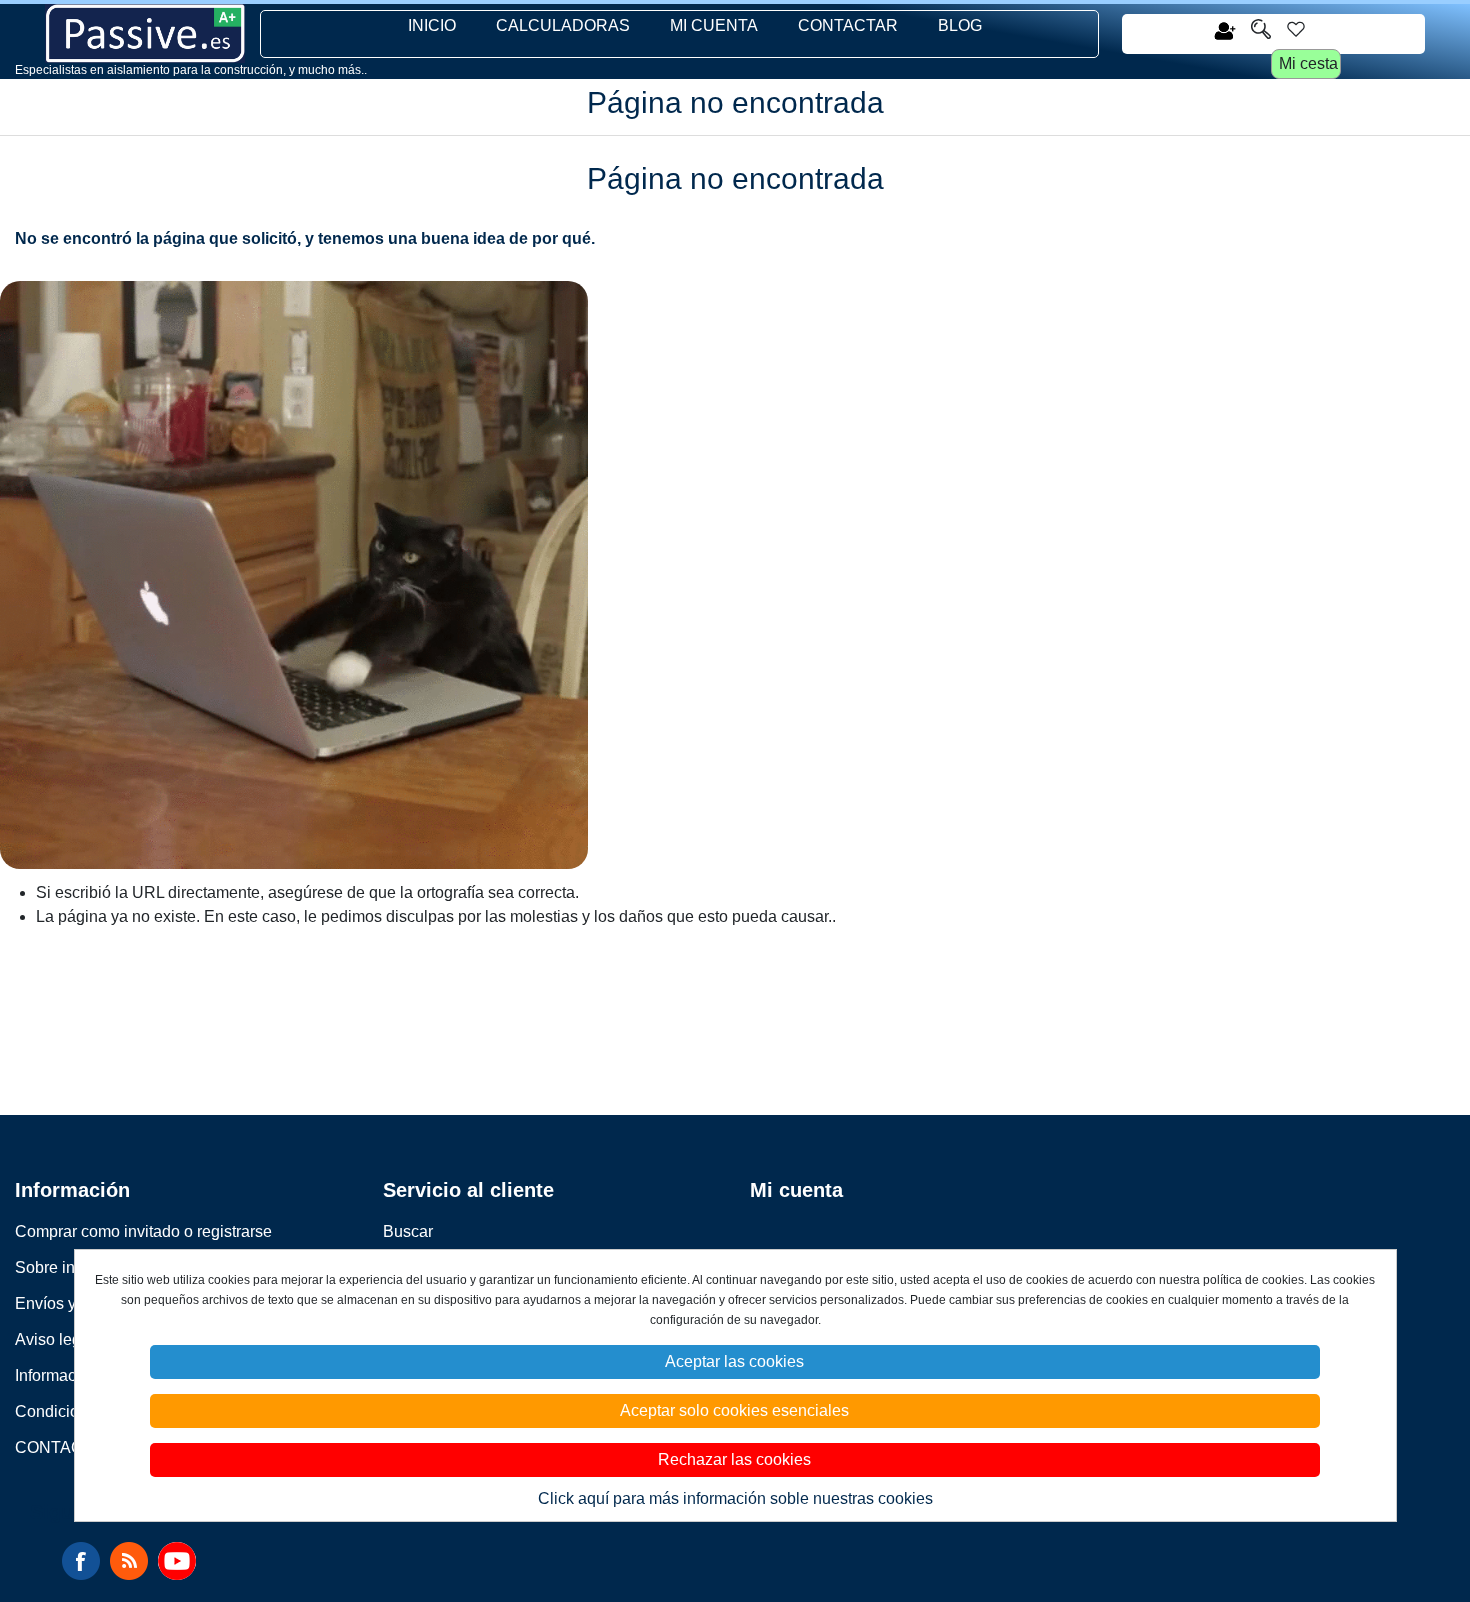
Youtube (177, 1561)
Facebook (81, 1561)
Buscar (408, 1231)
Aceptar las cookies (734, 1361)
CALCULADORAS (563, 25)
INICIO (432, 25)
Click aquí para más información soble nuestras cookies (735, 1498)
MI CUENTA (714, 25)
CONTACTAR (848, 25)
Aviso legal (54, 1339)
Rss (129, 1561)
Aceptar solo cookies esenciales (734, 1410)
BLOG (960, 25)
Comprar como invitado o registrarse (143, 1231)
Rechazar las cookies (734, 1459)
